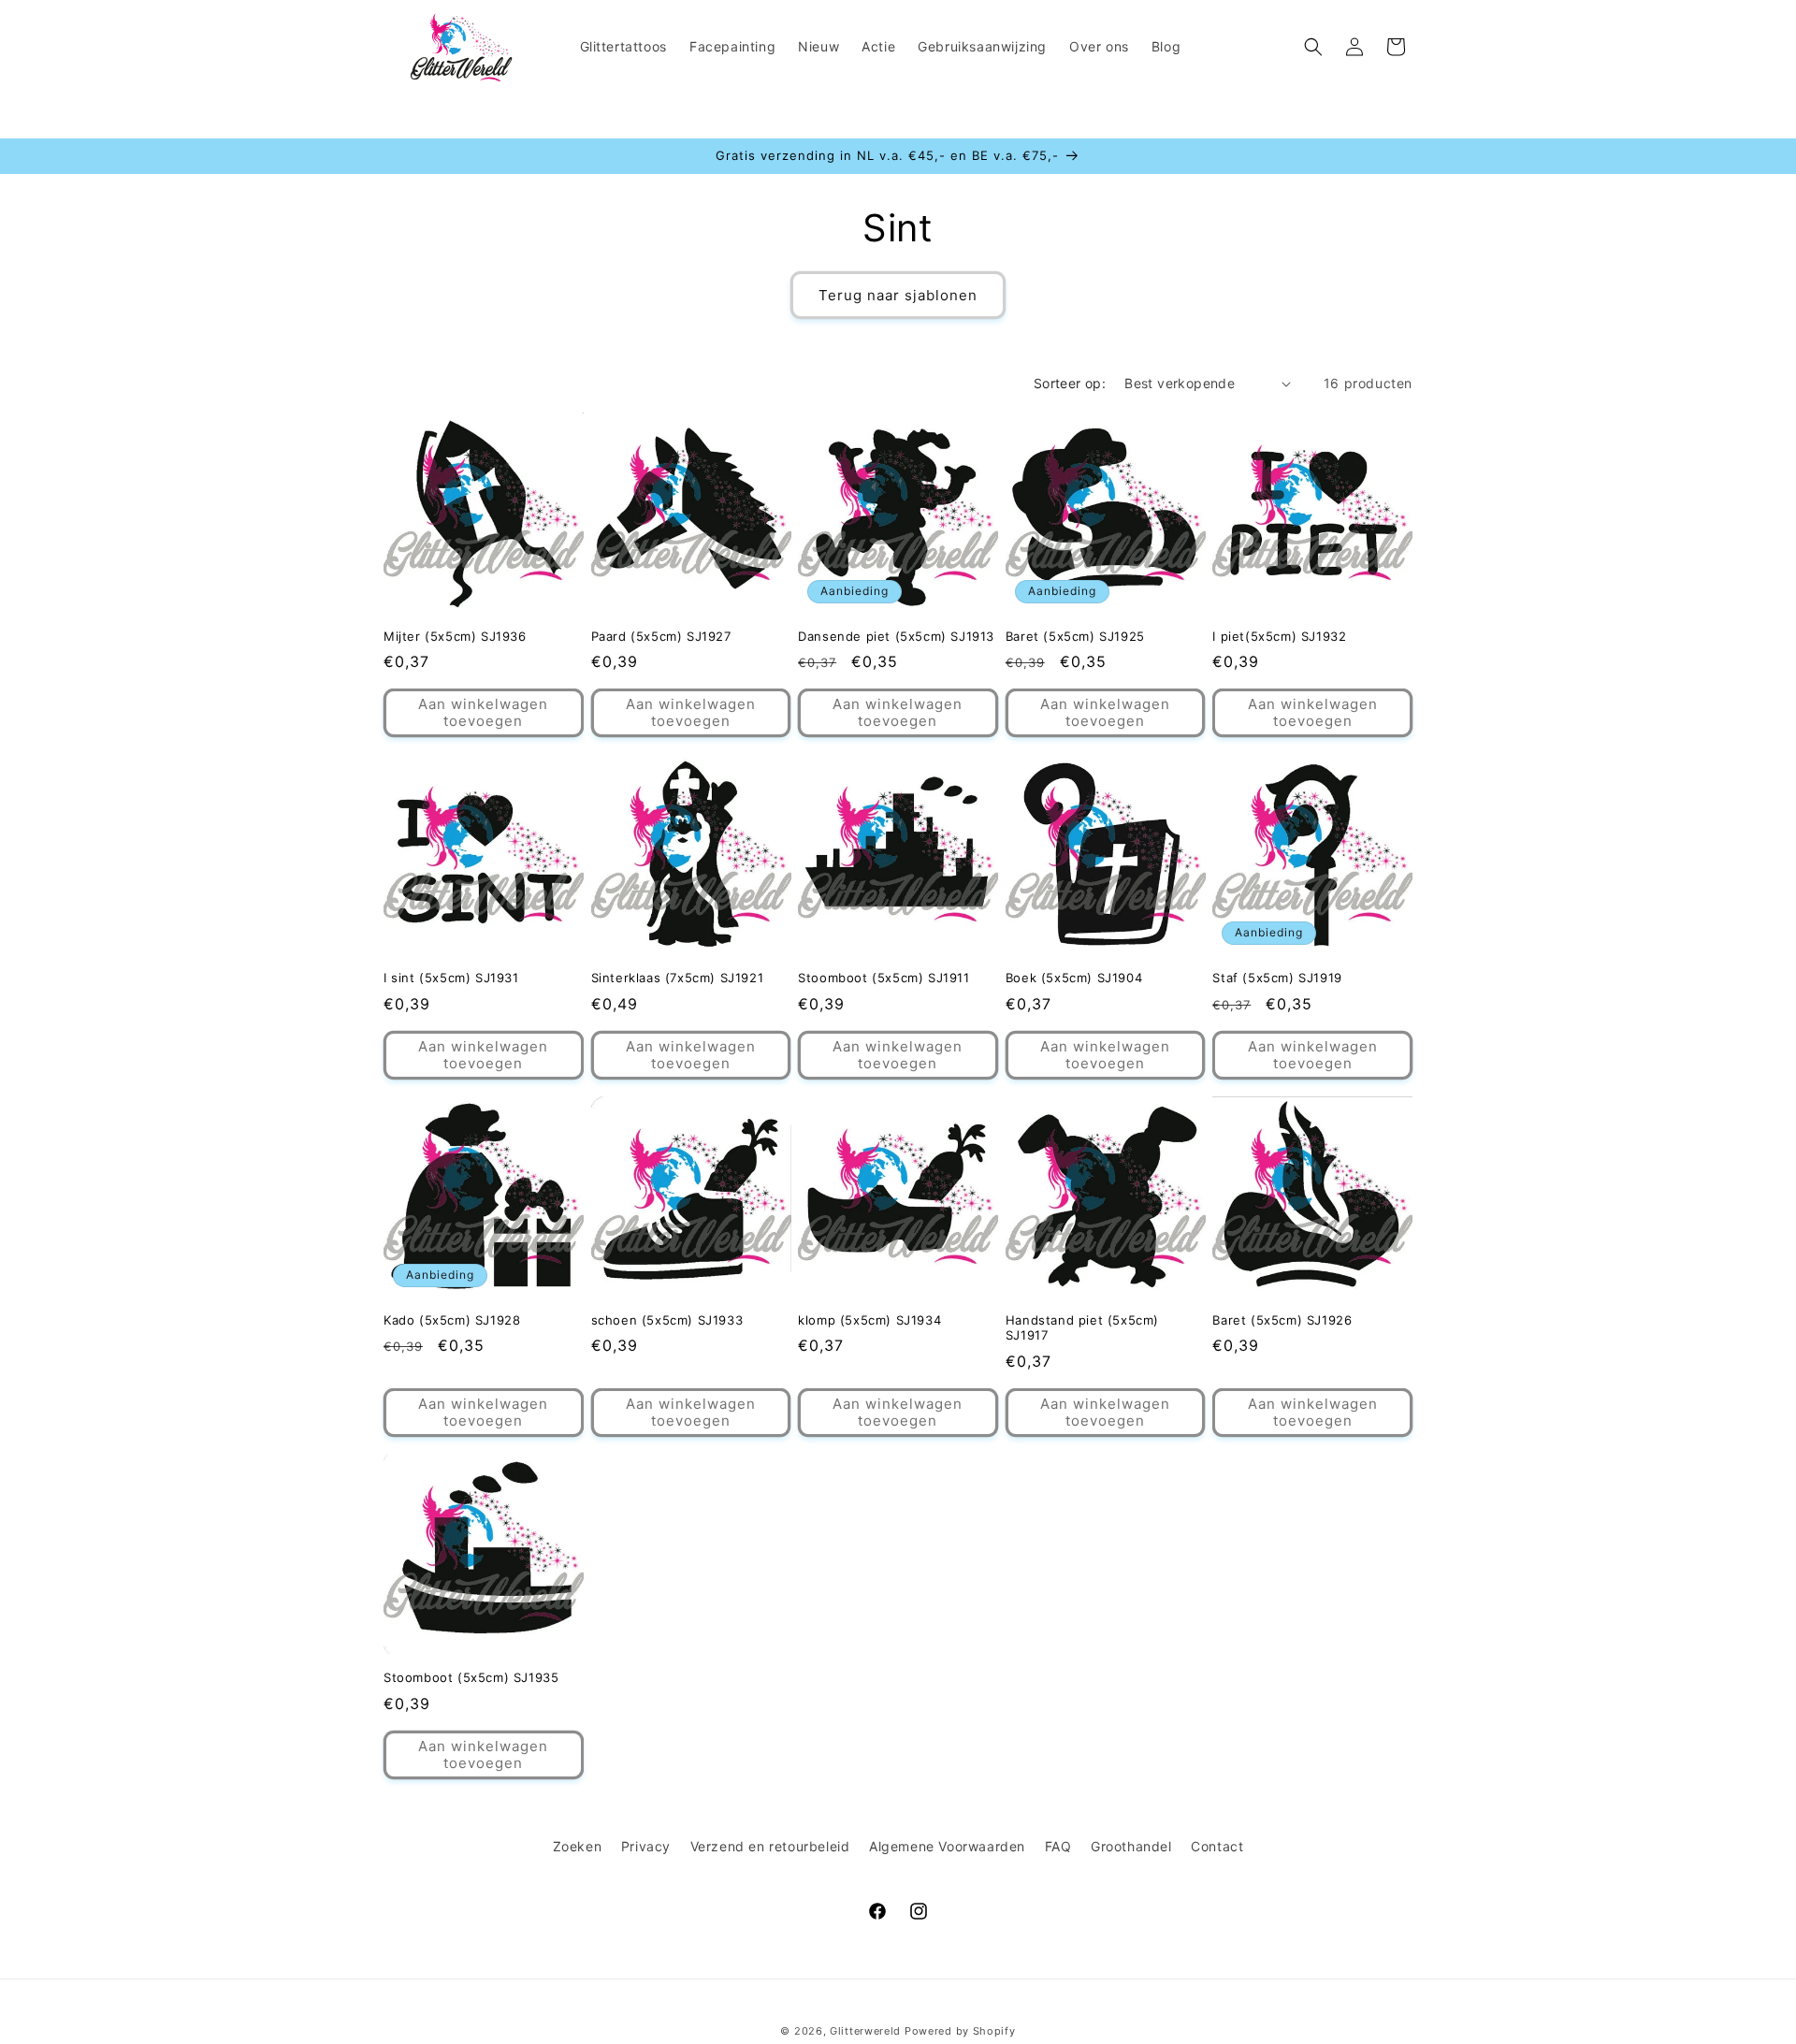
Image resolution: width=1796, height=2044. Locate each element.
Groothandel (1131, 1846)
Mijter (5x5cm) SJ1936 (455, 636)
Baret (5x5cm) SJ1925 (1075, 636)
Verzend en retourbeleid (770, 1846)
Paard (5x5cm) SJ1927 (661, 636)
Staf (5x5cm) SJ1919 (1277, 978)
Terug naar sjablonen (898, 295)
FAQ (1058, 1846)
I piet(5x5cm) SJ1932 (1279, 636)
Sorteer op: (1070, 383)
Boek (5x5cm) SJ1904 (1074, 978)
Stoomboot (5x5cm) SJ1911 (884, 978)
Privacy (646, 1846)
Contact (1217, 1846)
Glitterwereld (865, 2031)
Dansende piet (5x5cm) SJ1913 (896, 636)
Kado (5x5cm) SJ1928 (452, 1320)
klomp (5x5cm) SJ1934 (869, 1320)
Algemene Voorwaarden (947, 1846)
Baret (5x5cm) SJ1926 (1282, 1320)
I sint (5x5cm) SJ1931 (451, 978)
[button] (1313, 47)
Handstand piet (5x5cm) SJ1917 (1082, 1328)
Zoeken (578, 1846)
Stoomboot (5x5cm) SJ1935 (471, 1677)
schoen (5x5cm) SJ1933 (667, 1320)
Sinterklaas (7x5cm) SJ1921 (678, 978)
